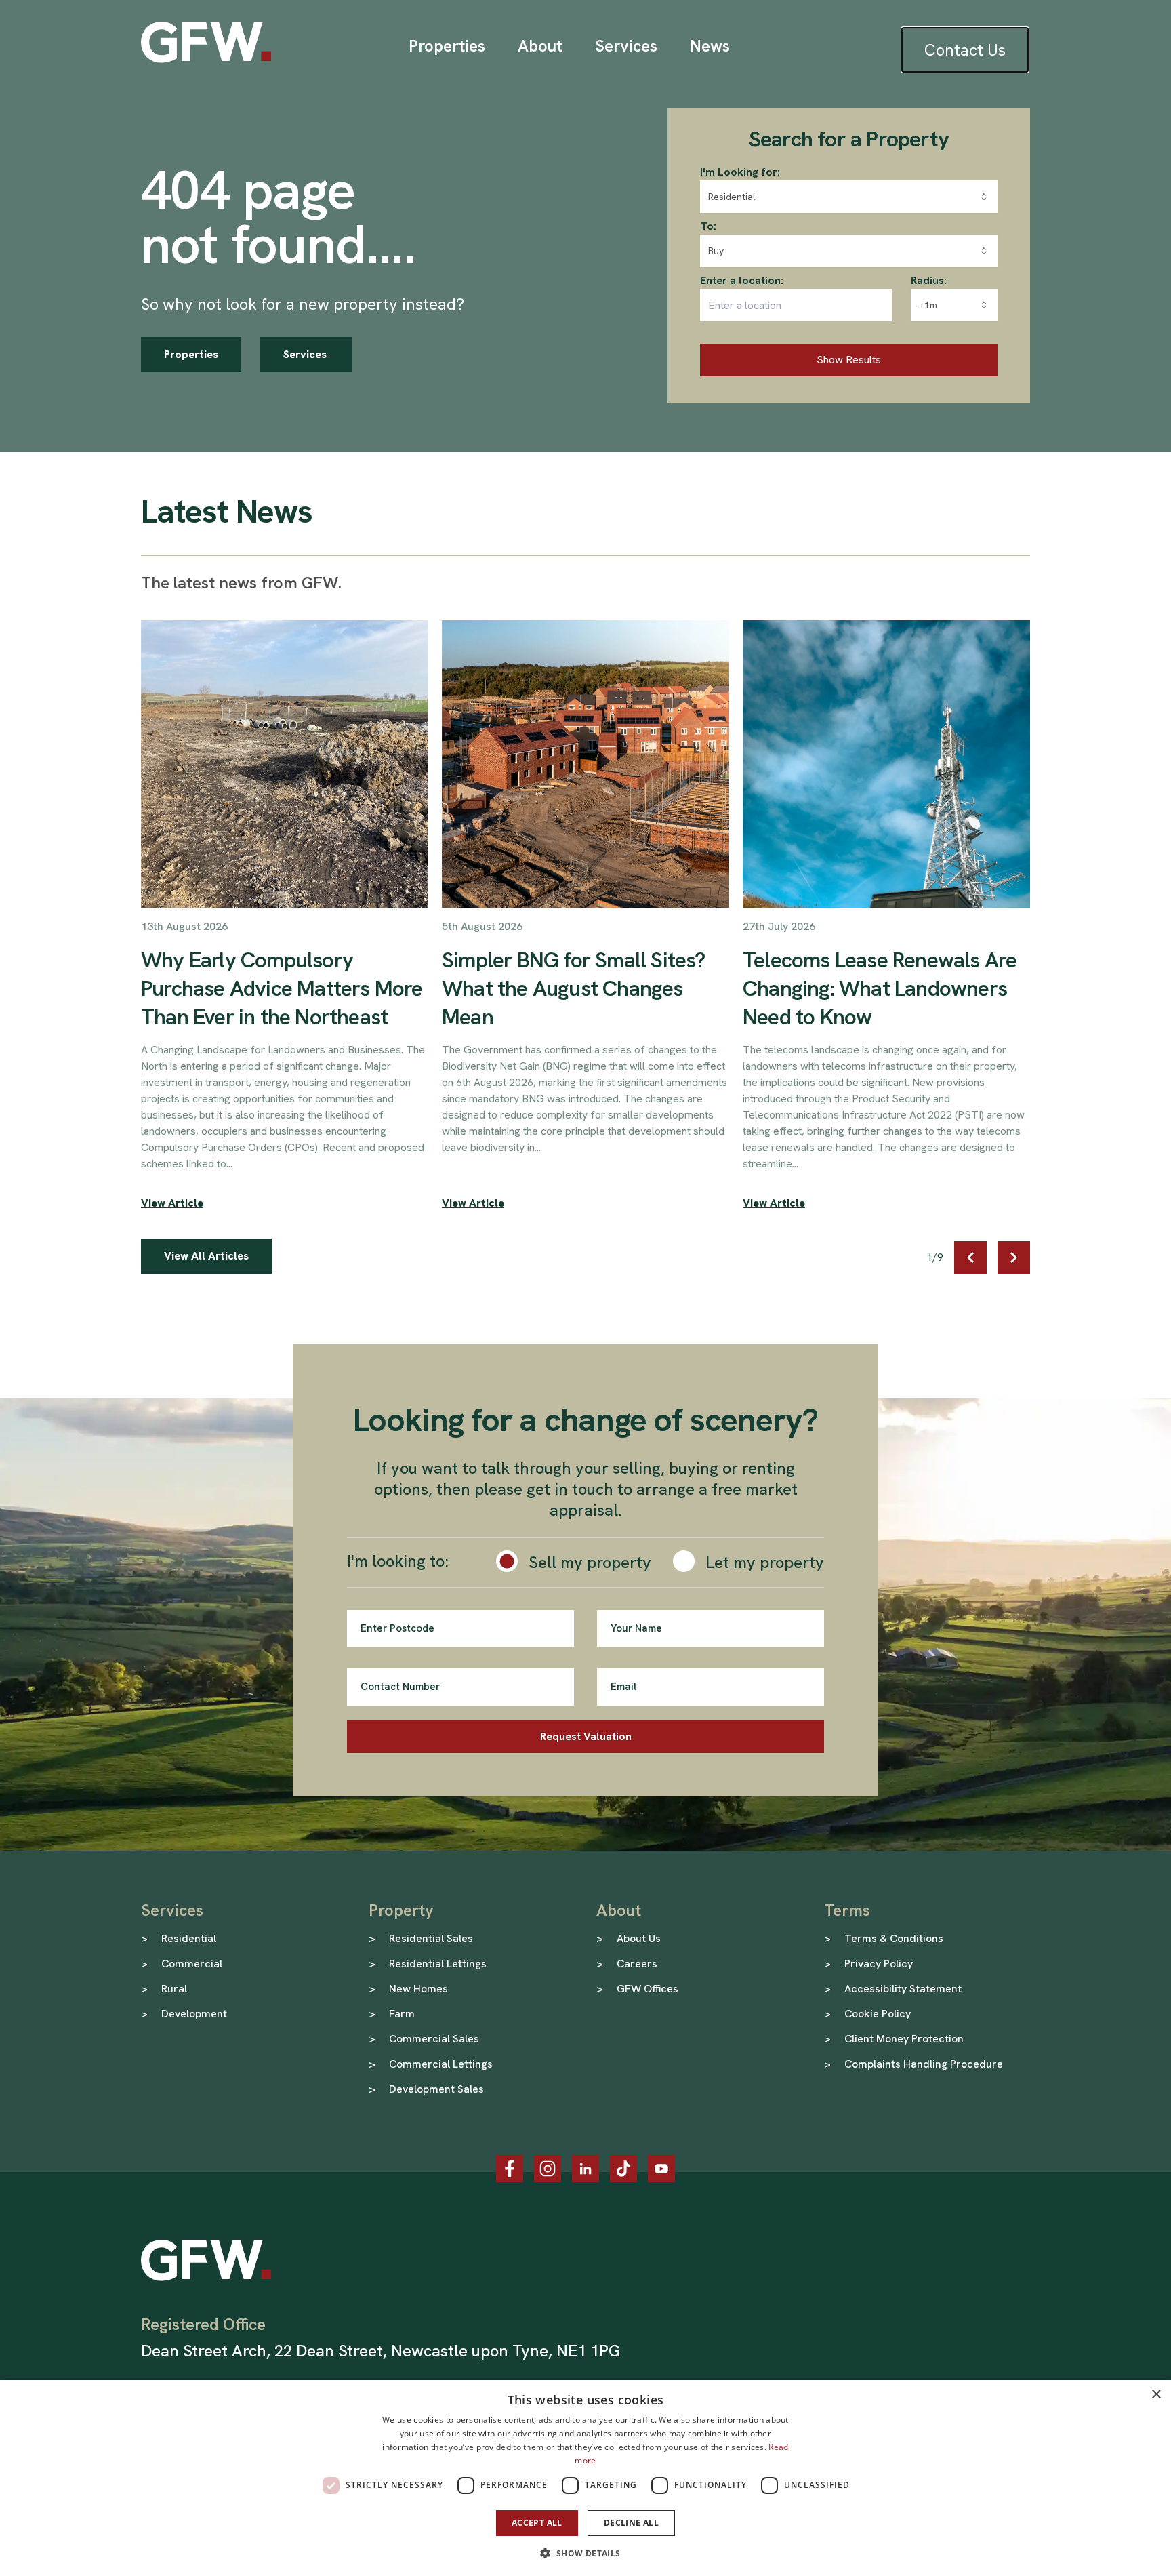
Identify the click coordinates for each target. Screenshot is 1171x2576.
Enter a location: (742, 280)
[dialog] (585, 2478)
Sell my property (590, 1562)
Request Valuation (586, 1736)
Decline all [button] (631, 2523)
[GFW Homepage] (206, 42)
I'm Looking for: (740, 172)
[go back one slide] (970, 1257)
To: (708, 226)
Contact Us (965, 50)
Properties (191, 354)
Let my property (765, 1562)
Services (306, 354)
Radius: (929, 280)
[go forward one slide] (1014, 1257)
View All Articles (206, 1256)
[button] (585, 2553)
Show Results (849, 360)
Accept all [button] (537, 2523)
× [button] (1156, 2395)
